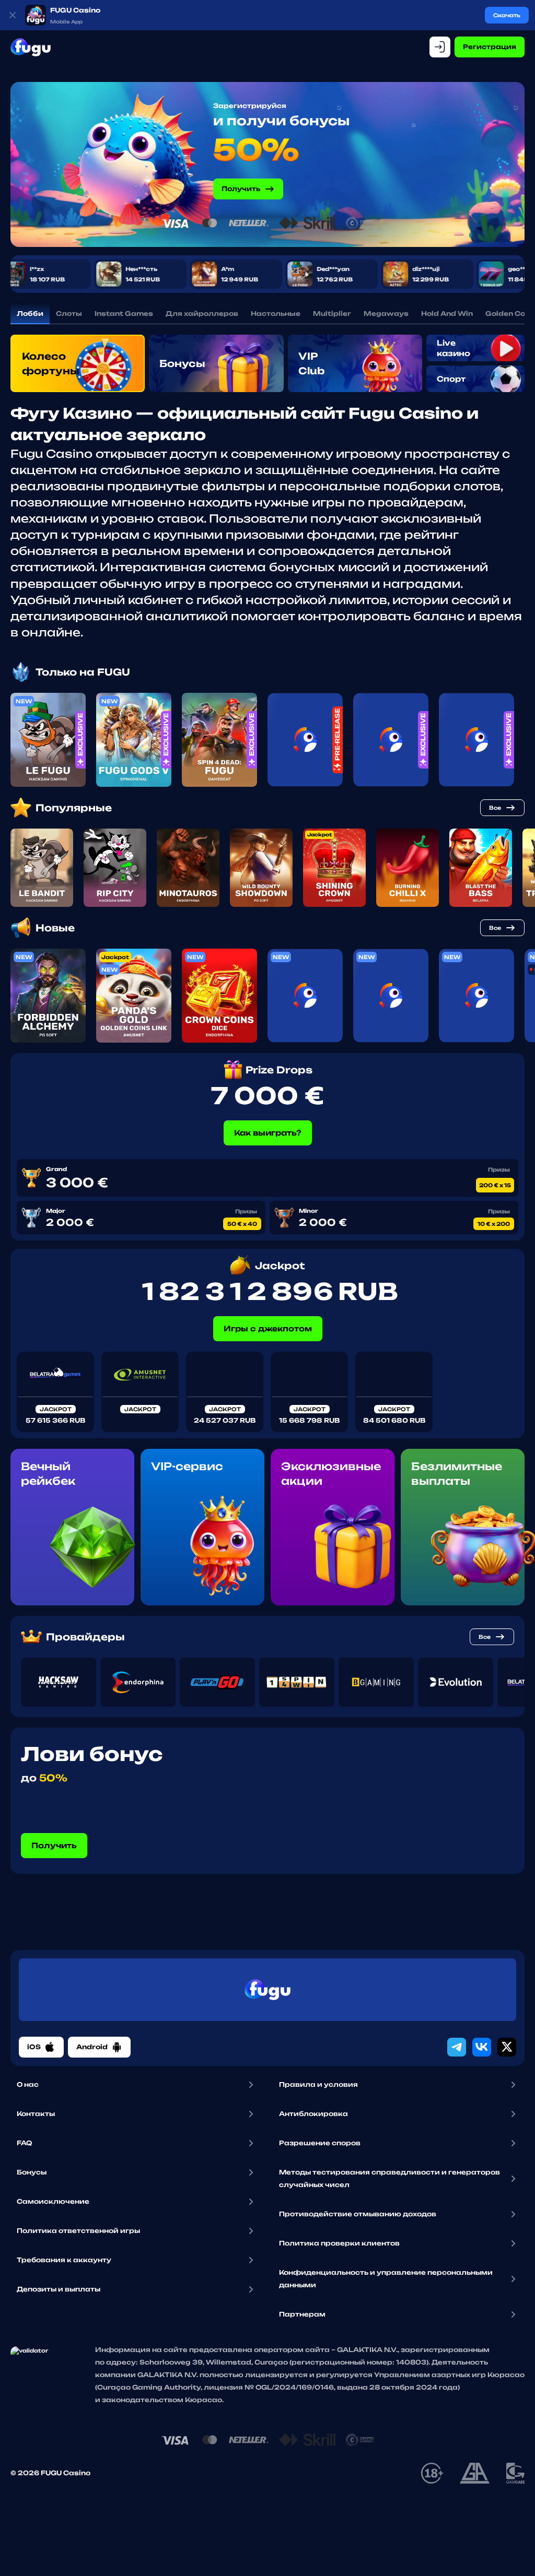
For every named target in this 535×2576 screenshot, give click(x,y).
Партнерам (302, 2314)
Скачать (507, 15)
